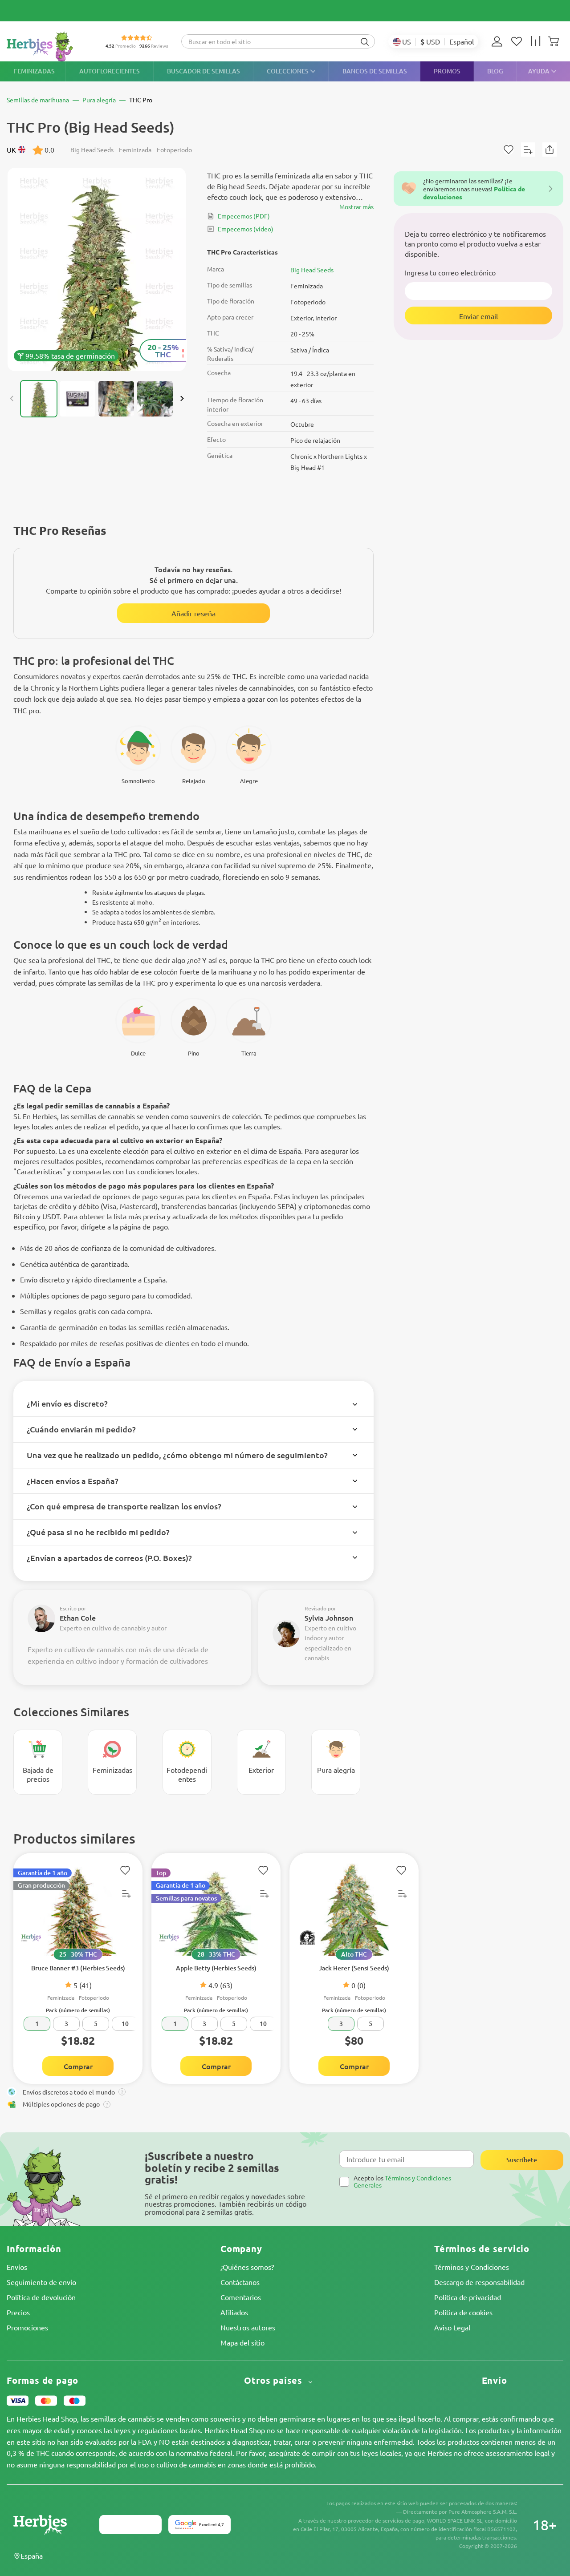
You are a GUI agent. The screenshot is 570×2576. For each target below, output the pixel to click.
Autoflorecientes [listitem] (110, 71)
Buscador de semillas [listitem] (204, 71)
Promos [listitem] (447, 71)
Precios (18, 2312)
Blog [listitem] (495, 71)
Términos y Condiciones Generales (402, 2181)
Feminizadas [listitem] (34, 71)
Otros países (274, 2380)
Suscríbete (522, 2160)
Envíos (17, 2267)
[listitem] (499, 41)
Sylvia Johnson (329, 1618)
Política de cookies (463, 2312)
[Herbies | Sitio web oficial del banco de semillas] (49, 47)
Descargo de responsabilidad (479, 2282)
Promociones (27, 2327)
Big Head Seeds (312, 270)
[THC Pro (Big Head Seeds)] (97, 269)
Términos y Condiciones (472, 2267)
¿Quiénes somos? (247, 2267)
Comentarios (241, 2297)
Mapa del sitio (242, 2342)
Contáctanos (240, 2282)
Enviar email (478, 315)
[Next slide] (182, 399)
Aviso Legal (452, 2327)
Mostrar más (356, 206)
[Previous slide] (12, 399)
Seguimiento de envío (41, 2282)
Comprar (78, 2066)
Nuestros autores (248, 2327)
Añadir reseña (193, 613)
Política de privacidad (468, 2297)
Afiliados (234, 2312)
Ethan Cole (78, 1618)
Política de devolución (41, 2297)
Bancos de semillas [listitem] (375, 71)
